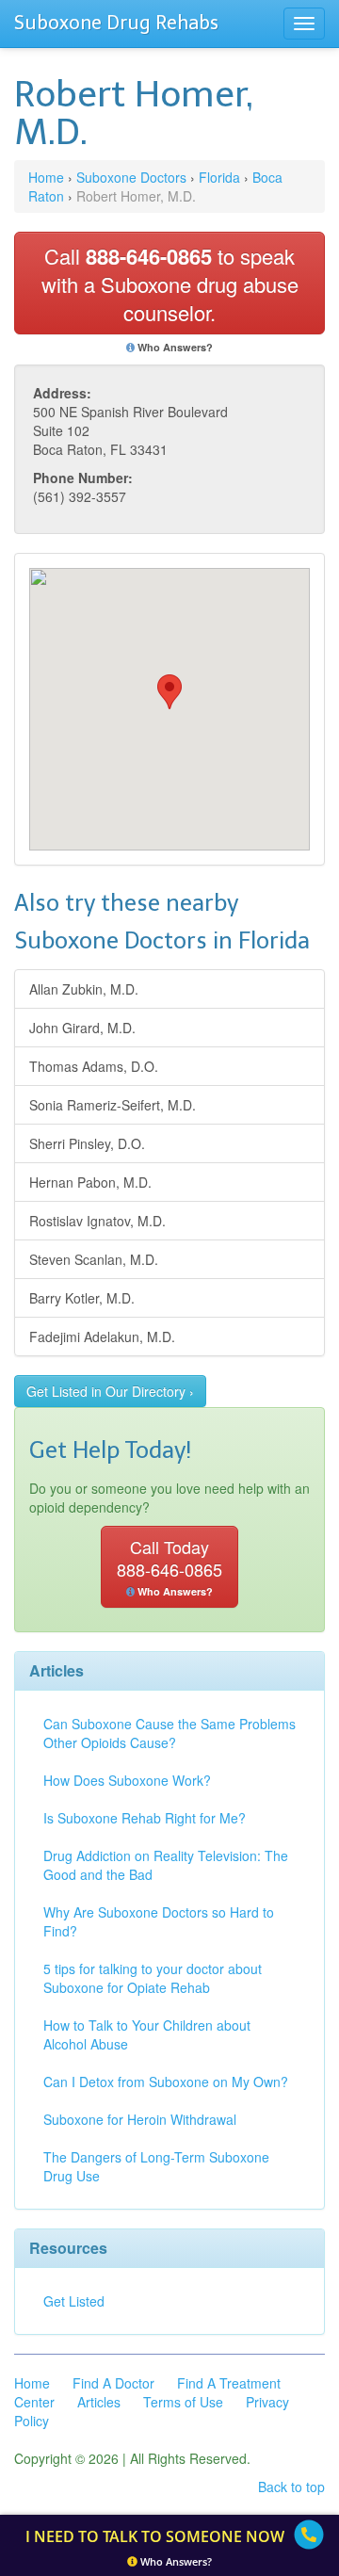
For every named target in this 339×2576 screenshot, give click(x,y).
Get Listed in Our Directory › (110, 1391)
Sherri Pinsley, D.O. (87, 1143)
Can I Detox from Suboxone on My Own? (166, 2082)
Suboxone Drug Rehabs (116, 23)
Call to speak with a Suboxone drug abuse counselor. (170, 284)
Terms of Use (183, 2402)
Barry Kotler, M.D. (82, 1298)
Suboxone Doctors (131, 177)
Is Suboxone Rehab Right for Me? (145, 1818)
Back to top (291, 2487)
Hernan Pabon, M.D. (90, 1182)
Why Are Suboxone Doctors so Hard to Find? (159, 1921)
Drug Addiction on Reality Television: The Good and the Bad (166, 1865)
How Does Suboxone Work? (127, 1780)
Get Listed (74, 2301)
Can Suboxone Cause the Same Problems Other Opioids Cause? (169, 1733)
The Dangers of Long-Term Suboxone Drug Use (156, 2166)
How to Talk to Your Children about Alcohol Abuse (147, 2034)
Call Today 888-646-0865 (169, 1566)
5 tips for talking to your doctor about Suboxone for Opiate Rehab (153, 1978)
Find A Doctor (113, 2383)
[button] (169, 692)
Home (46, 177)
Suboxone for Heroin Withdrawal (140, 2119)
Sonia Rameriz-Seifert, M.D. (113, 1105)
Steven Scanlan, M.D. (94, 1259)
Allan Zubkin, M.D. (84, 989)
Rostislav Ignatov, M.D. (97, 1221)
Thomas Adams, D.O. (94, 1066)
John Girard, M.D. (82, 1028)
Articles (99, 2402)
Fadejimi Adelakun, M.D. (102, 1337)
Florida (219, 177)
